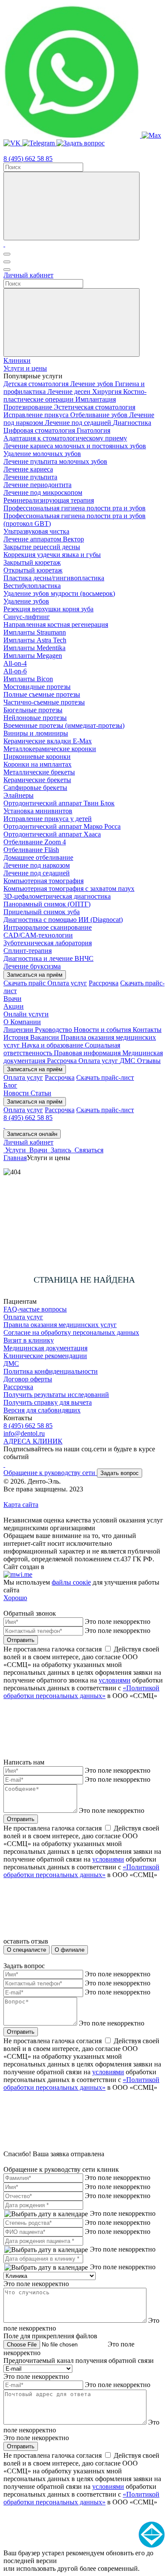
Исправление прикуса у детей (48, 819)
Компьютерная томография (44, 881)
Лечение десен (70, 392)
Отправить (21, 1640)
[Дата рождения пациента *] (46, 2250)
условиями (115, 1680)
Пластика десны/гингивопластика (54, 578)
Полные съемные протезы (42, 694)
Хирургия (108, 392)
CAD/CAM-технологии (38, 935)
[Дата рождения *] (46, 2214)
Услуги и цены (25, 368)
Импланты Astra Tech (35, 640)
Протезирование (29, 407)
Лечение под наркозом (37, 865)
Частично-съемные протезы (44, 702)
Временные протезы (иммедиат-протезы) (64, 725)
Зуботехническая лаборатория (48, 943)
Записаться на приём (35, 975)
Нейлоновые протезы (35, 718)
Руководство (54, 1030)
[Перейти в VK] (13, 143)
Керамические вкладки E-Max (48, 741)
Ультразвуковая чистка (36, 531)
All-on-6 (15, 671)
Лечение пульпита (30, 477)
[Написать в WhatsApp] (73, 135)
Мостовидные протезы (37, 687)
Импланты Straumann (35, 632)
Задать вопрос (120, 1473)
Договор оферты (28, 1379)
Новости (17, 1093)
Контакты (147, 1030)
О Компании (22, 1022)
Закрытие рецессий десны (42, 547)
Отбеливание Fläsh (31, 850)
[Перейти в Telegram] (39, 143)
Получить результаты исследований (56, 1395)
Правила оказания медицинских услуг (60, 1325)
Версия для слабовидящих (42, 1410)
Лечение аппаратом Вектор (44, 539)
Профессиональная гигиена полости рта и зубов (75, 508)
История (17, 1037)
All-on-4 (15, 663)
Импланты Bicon (28, 679)
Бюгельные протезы (33, 710)
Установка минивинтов (38, 811)
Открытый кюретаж (33, 570)
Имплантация (96, 399)
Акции (14, 1006)
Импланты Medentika (34, 648)
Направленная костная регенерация (56, 624)
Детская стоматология (37, 384)
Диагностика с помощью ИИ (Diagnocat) (63, 920)
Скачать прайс (25, 983)
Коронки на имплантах (37, 764)
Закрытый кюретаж (32, 562)
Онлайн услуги (26, 1014)
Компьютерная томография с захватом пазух (69, 889)
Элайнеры (19, 795)
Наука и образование (53, 1045)
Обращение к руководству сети (50, 1473)
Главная (15, 1158)
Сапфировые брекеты (35, 788)
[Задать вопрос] (81, 143)
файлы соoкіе (71, 1582)
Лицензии (19, 1030)
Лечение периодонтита (37, 485)
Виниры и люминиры (36, 733)
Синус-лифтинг (27, 617)
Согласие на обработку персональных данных (71, 1332)
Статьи (41, 1093)
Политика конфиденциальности (51, 1371)
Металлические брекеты (39, 772)
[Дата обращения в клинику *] (46, 2268)
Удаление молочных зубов (42, 454)
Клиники (17, 360)
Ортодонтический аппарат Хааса (52, 834)
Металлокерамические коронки (50, 749)
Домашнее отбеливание (38, 857)
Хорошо (15, 1598)
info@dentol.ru (24, 1433)
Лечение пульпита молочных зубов (55, 461)
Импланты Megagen (33, 656)
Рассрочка (104, 983)
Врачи (12, 999)
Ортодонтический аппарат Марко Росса (62, 826)
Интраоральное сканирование (48, 927)
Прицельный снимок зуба (42, 912)
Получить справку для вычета (48, 1402)
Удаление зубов (26, 601)
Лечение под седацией (79, 423)
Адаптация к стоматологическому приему (65, 438)
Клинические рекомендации (45, 1356)
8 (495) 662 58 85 (28, 159)
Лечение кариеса (28, 469)
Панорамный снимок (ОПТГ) (47, 904)
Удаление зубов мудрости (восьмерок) (59, 593)
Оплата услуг (67, 983)
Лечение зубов (93, 384)
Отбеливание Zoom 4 (35, 842)
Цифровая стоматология (40, 430)
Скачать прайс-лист (105, 1077)
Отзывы (149, 1061)
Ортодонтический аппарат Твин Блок (59, 803)
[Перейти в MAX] (151, 135)
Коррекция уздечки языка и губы (52, 555)
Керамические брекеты (37, 780)
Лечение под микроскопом (43, 492)
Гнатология (93, 430)
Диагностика (132, 423)
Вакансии (45, 1037)
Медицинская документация (45, 1348)
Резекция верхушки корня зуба (48, 609)
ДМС (128, 1061)
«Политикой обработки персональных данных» (81, 1692)
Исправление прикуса (37, 415)
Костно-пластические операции (75, 395)
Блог (10, 1085)
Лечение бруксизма (32, 966)
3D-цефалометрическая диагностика (57, 896)
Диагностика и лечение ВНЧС (48, 958)
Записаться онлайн (32, 1134)
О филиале (70, 1950)
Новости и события (103, 1030)
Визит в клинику (29, 1340)
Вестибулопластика (32, 586)
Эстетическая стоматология (95, 407)
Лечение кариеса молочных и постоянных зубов (75, 446)
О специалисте (26, 1950)
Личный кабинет (28, 275)
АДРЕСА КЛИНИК (33, 1441)
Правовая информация (88, 1053)
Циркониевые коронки (37, 756)
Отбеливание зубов (100, 415)
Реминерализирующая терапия (49, 500)
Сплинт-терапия (28, 951)
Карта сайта (21, 1505)
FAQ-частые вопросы (35, 1309)
